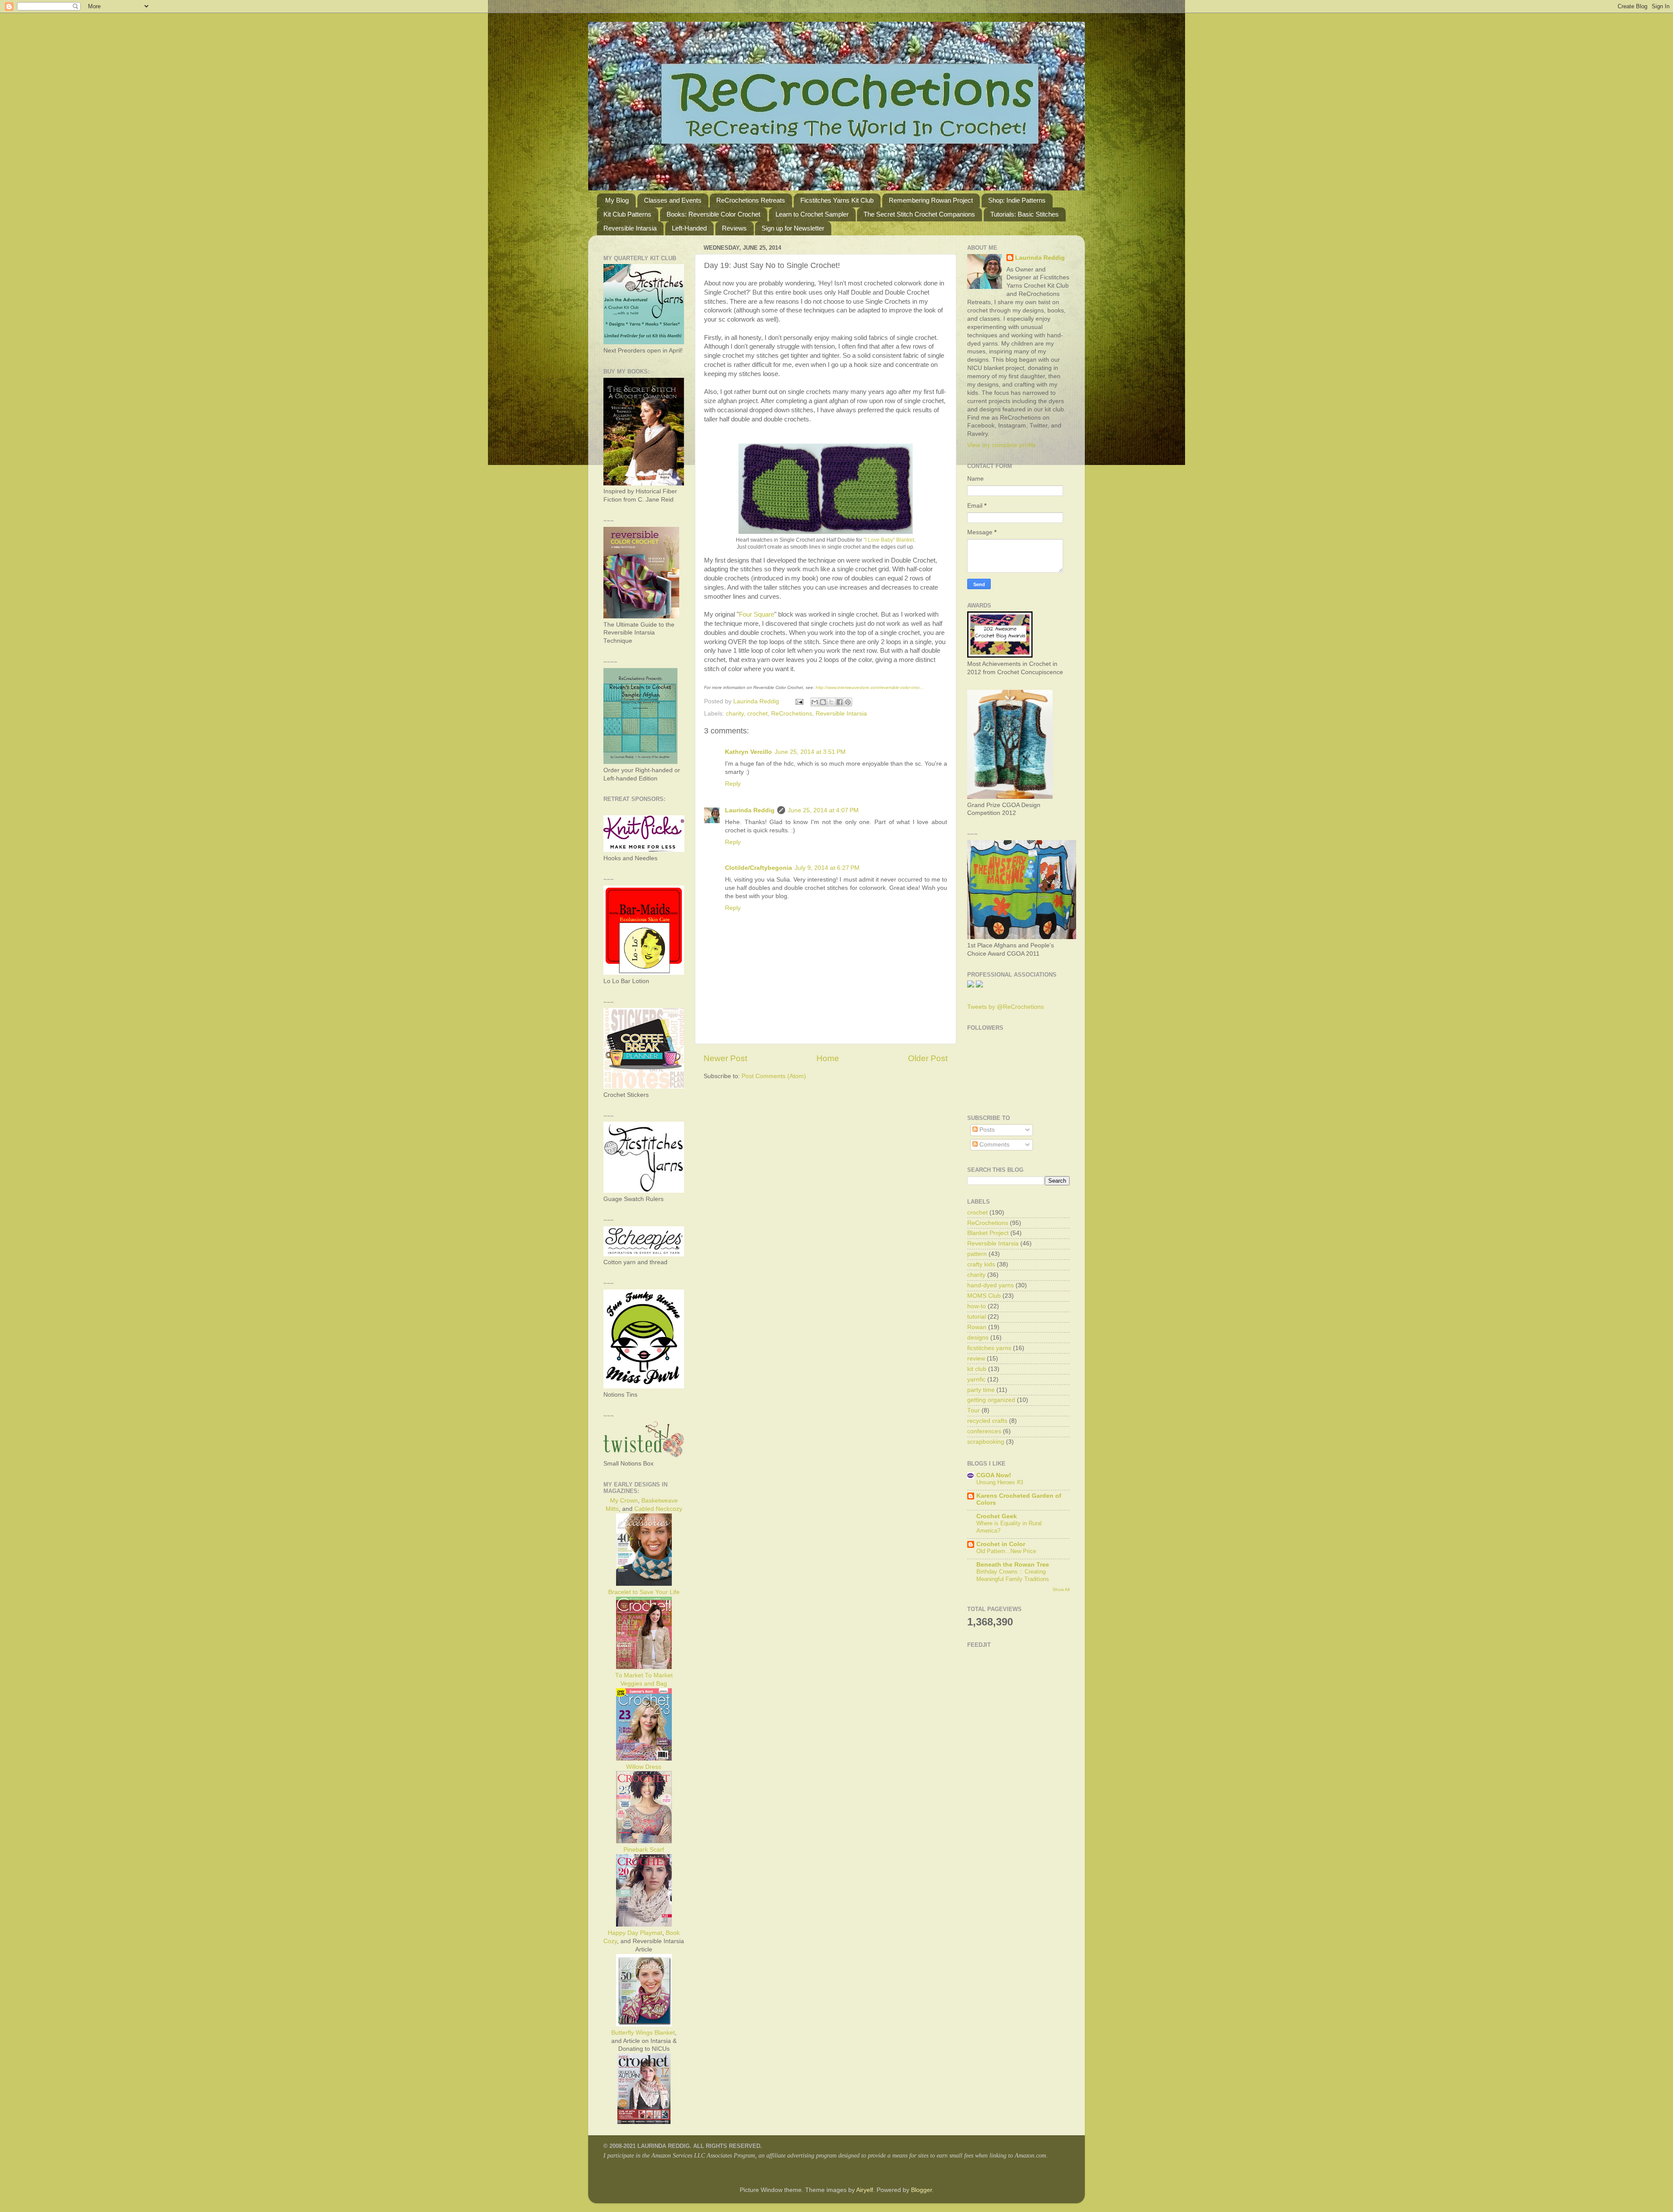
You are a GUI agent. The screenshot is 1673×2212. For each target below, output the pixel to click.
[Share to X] (831, 702)
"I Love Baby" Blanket (889, 540)
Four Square (757, 614)
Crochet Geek (997, 1516)
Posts (986, 1130)
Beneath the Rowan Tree (1013, 1565)
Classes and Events (673, 200)
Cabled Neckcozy (658, 1509)
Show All (1061, 1589)
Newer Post (725, 1058)
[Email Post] (799, 701)
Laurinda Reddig (750, 810)
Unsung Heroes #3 (1000, 1482)
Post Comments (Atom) (774, 1076)
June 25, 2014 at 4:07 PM (823, 810)
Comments (994, 1145)
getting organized (991, 1400)
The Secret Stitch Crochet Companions (919, 214)
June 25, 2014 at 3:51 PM (810, 752)
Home (828, 1058)
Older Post (928, 1058)
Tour (974, 1410)
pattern (977, 1254)
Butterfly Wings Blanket (643, 2033)
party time (981, 1390)
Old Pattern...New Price (1006, 1551)
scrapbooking (986, 1442)
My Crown (624, 1501)
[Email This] (815, 702)
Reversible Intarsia (630, 228)
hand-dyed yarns (991, 1285)
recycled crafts (987, 1421)
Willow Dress (644, 1767)
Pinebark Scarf (644, 1850)
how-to (977, 1306)
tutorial (977, 1317)
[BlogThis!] (823, 702)
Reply (733, 784)
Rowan (977, 1327)
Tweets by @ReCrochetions (1006, 1007)
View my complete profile (1002, 445)
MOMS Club (984, 1296)
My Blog (617, 200)
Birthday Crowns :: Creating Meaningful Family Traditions (1013, 1575)
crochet (757, 714)
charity (735, 714)
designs (978, 1338)
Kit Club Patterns (627, 214)
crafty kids (981, 1264)
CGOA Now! (994, 1475)
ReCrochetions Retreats (751, 200)
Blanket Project (988, 1233)
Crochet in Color (1001, 1544)
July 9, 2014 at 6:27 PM (827, 868)
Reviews (734, 228)
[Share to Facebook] (840, 702)
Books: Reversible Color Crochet (713, 214)
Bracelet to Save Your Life (644, 1592)
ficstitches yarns (989, 1348)
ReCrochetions (792, 714)
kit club (977, 1369)
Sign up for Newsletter (793, 228)
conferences (984, 1431)
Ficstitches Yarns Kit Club (837, 200)
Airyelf (865, 2190)
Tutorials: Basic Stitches (1024, 214)
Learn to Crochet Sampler (812, 214)
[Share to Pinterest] (848, 702)
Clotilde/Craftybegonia (759, 868)
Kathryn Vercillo (748, 752)
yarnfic (976, 1379)
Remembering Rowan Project (931, 200)
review (976, 1359)
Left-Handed (689, 228)
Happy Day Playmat (635, 1933)
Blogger (921, 2190)
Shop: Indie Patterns (1017, 200)
